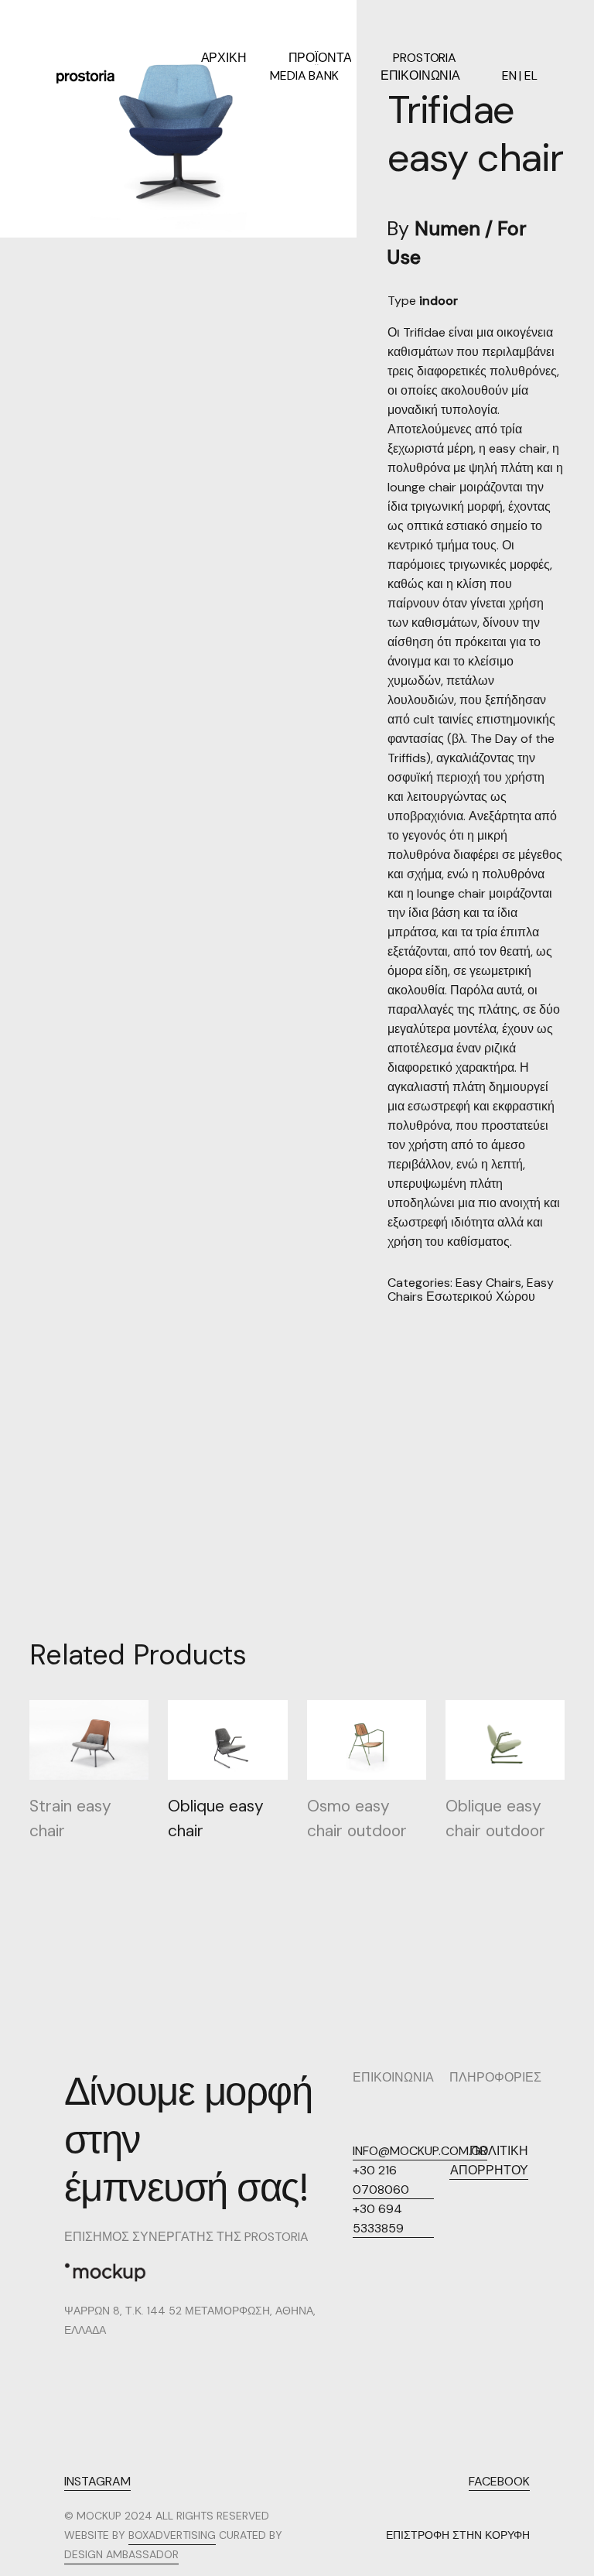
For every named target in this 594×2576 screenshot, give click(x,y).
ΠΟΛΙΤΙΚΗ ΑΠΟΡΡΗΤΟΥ (489, 2160)
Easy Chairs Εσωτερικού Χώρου (471, 1290)
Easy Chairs (488, 1283)
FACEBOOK (499, 2481)
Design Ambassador (121, 2554)
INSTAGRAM (97, 2481)
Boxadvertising (172, 2535)
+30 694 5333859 (378, 2219)
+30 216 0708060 (381, 2180)
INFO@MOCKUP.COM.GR (420, 2151)
